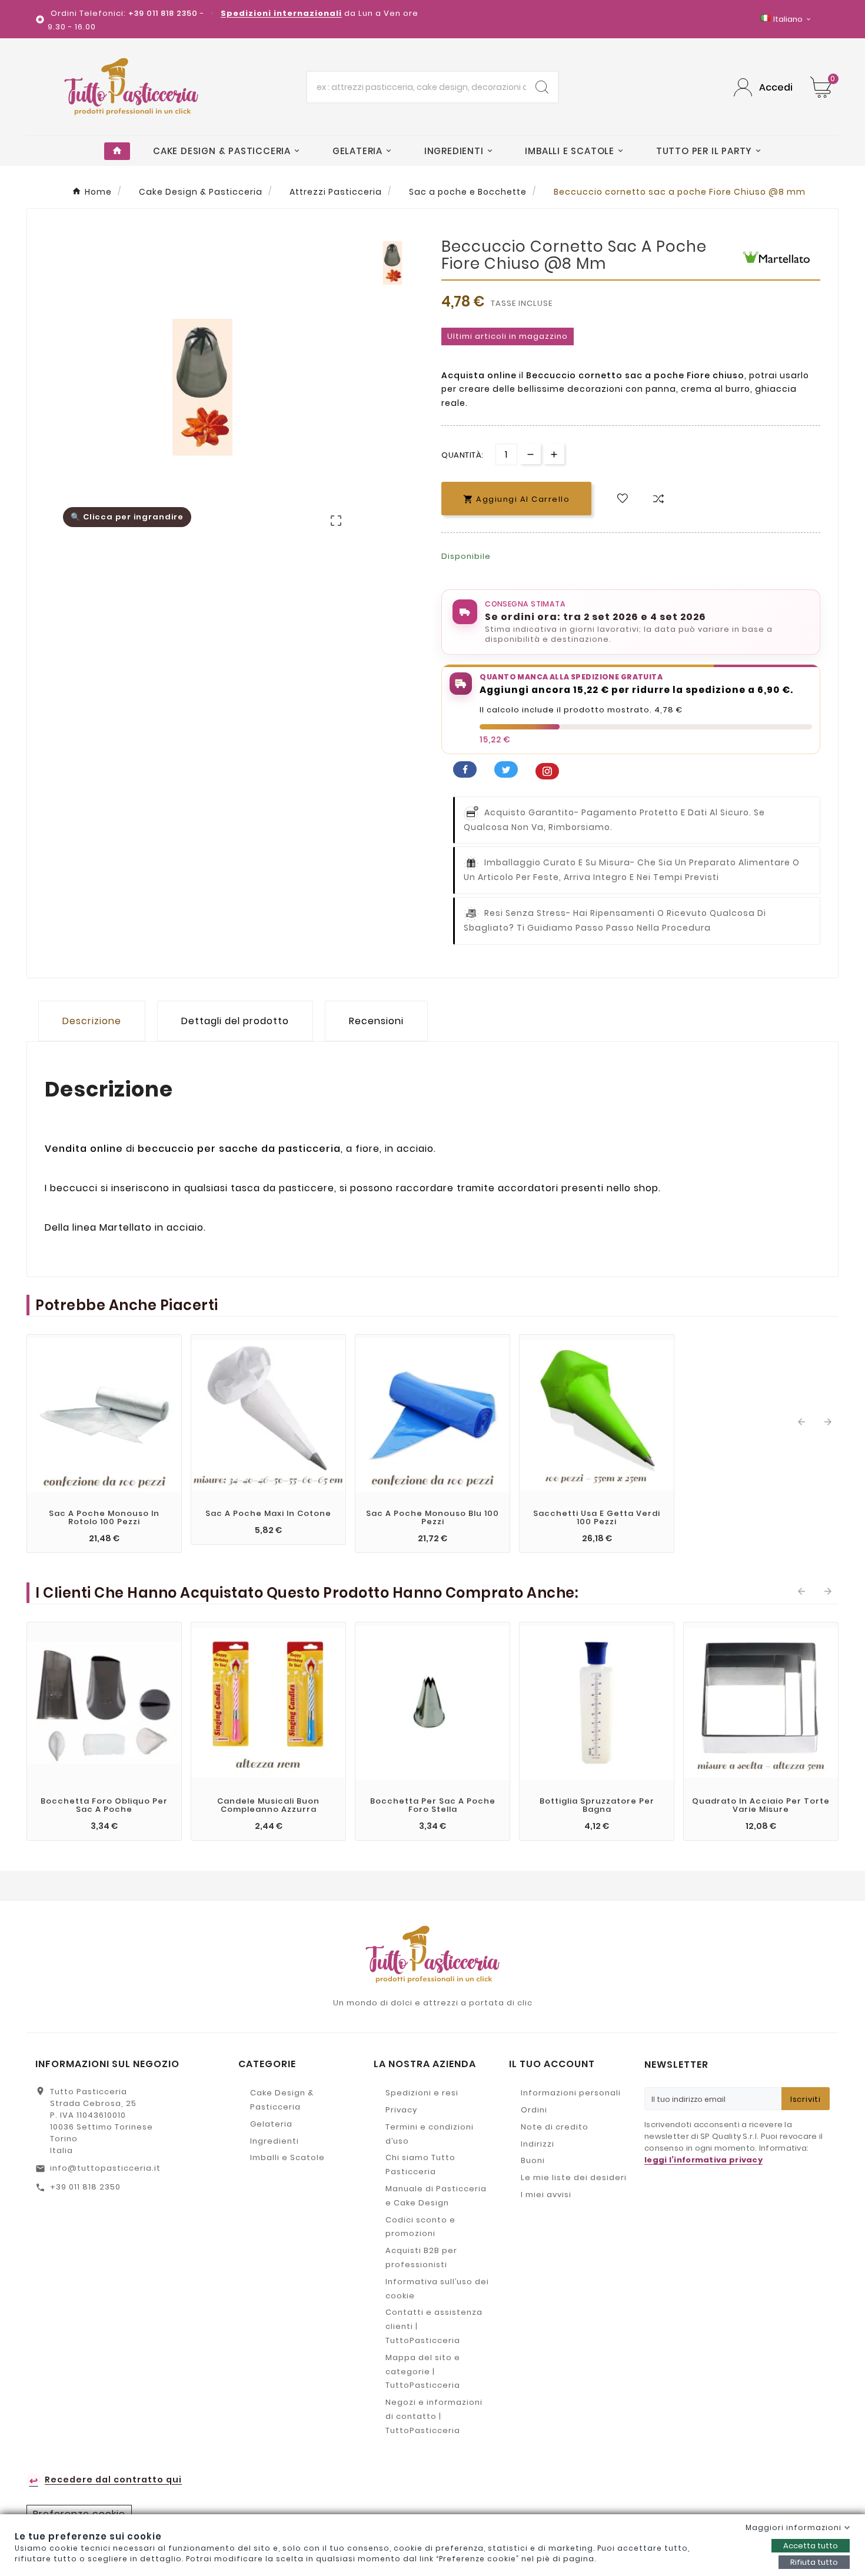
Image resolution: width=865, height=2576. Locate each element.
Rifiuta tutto (814, 2562)
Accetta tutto (811, 2546)
